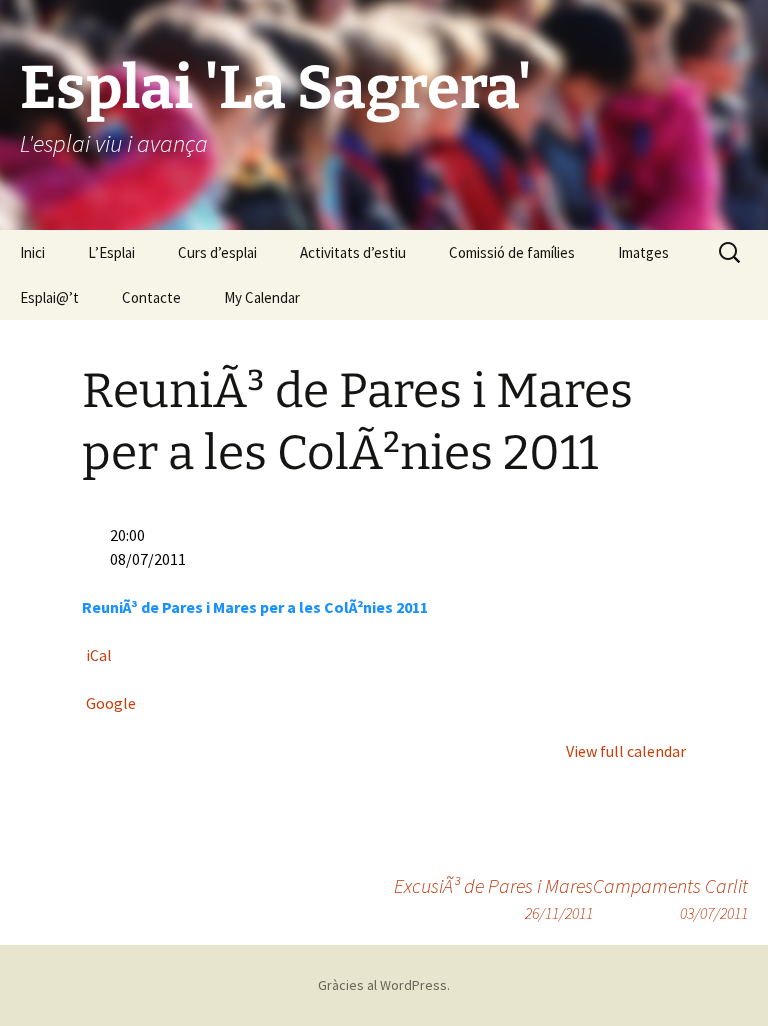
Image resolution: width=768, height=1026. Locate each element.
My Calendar (262, 297)
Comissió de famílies (512, 252)
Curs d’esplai (217, 252)
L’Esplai (111, 252)
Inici (32, 252)
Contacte (151, 297)
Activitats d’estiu (353, 252)
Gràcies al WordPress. (384, 985)
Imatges (643, 252)
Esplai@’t (49, 297)
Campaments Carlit (670, 898)
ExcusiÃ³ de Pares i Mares (493, 898)
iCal (99, 655)
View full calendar (626, 751)
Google (111, 703)
